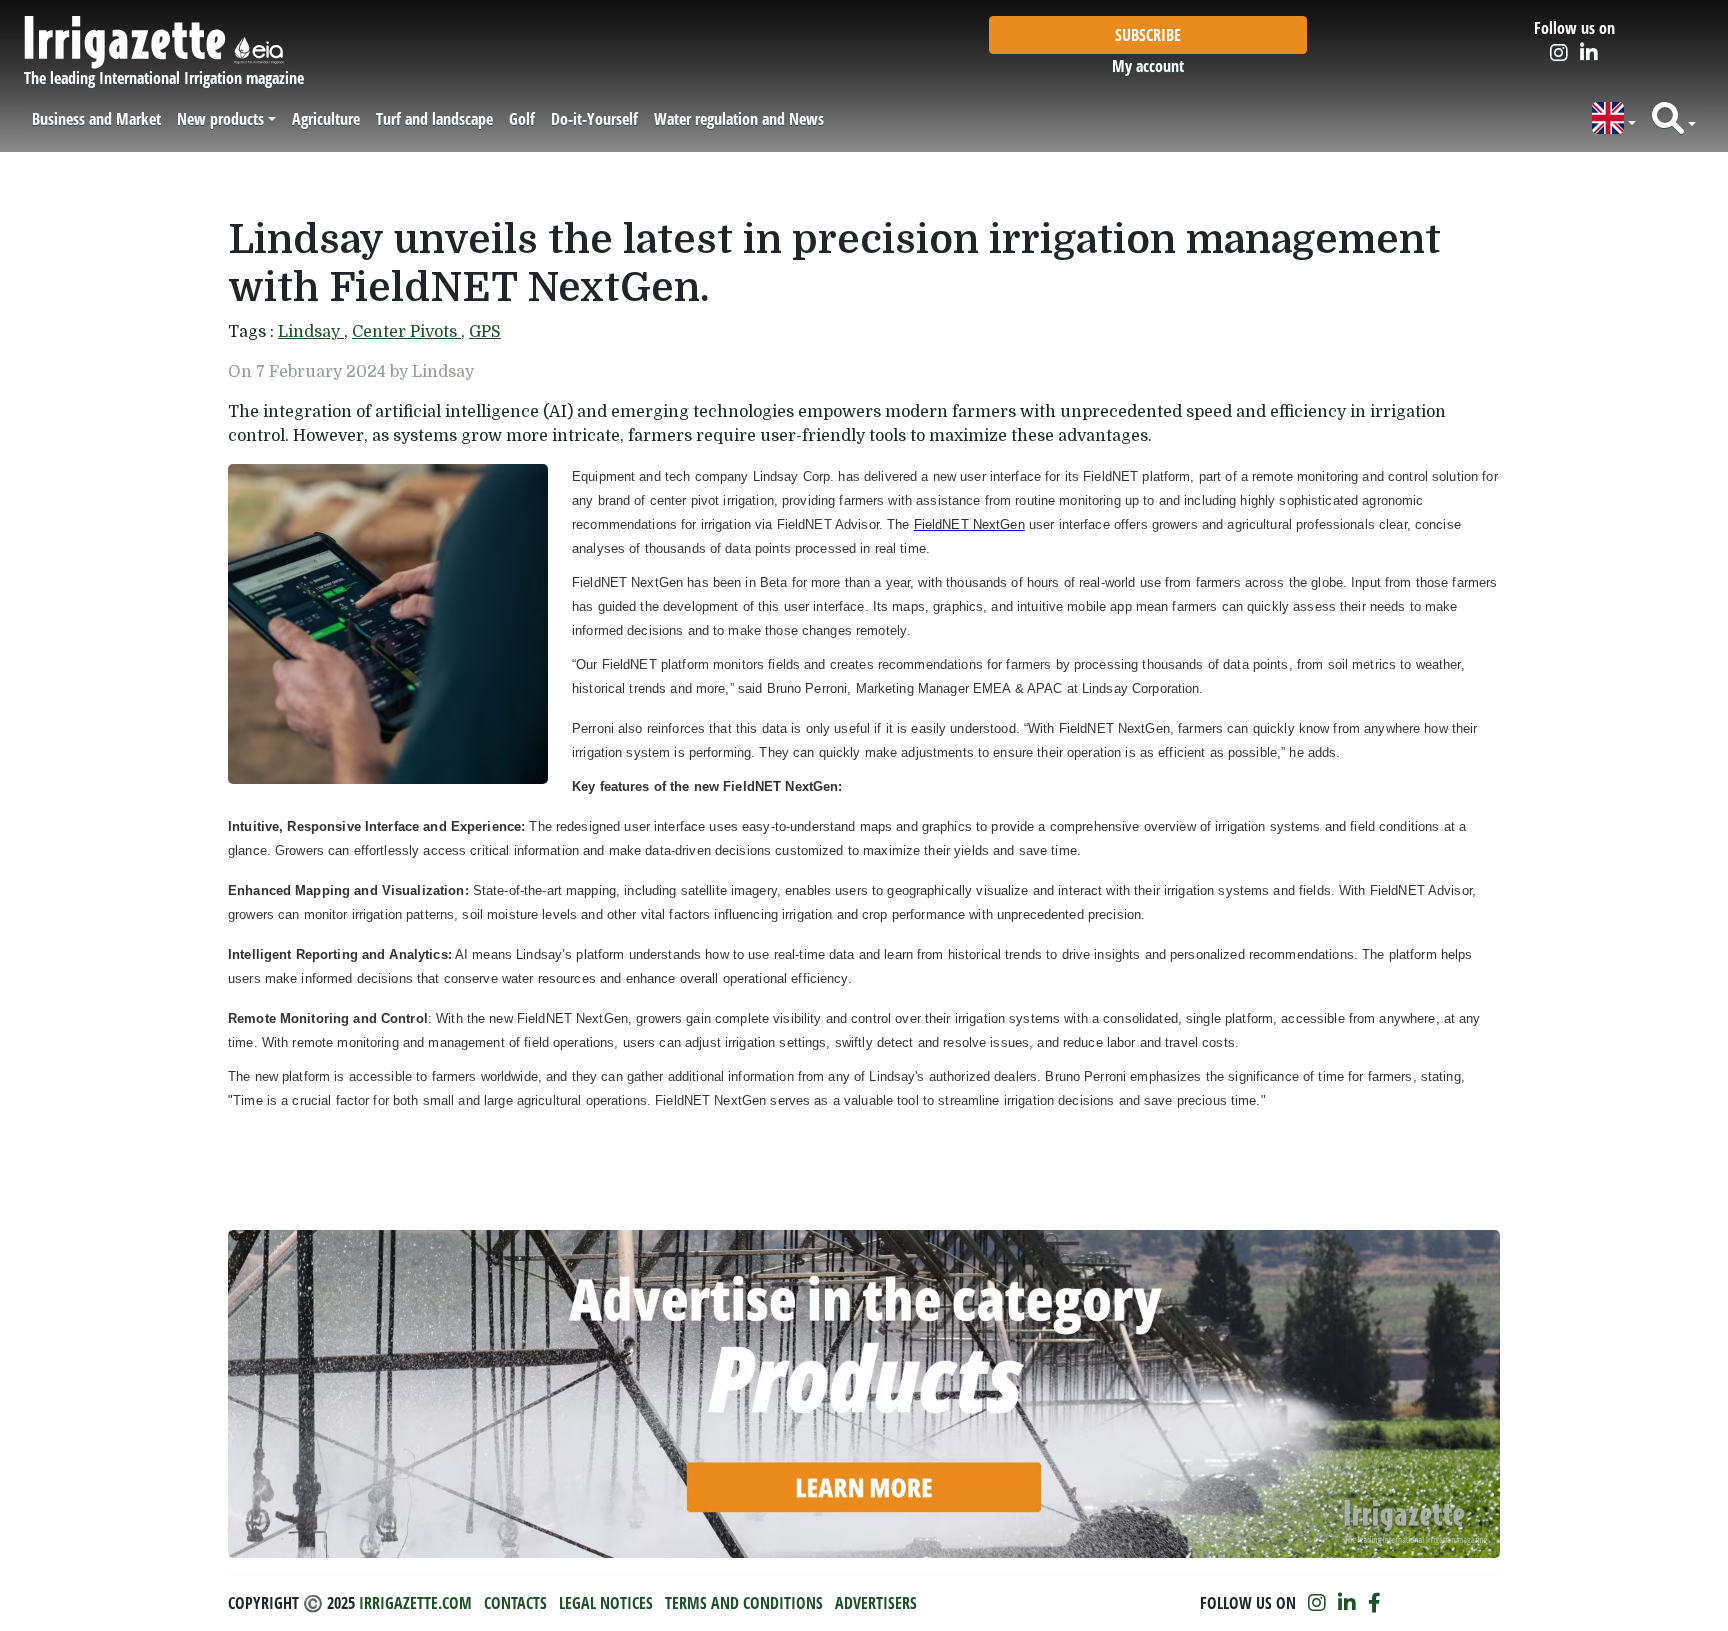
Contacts (515, 1603)
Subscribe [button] (1148, 35)
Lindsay (311, 332)
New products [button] (220, 119)
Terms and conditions (744, 1603)
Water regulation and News (739, 119)
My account (1148, 66)
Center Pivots (406, 332)
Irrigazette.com (415, 1603)
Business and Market (96, 119)
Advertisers (876, 1603)
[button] (1614, 118)
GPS (485, 332)
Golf (522, 119)
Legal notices (606, 1603)
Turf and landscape (434, 119)
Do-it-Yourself (594, 119)
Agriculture (326, 119)
